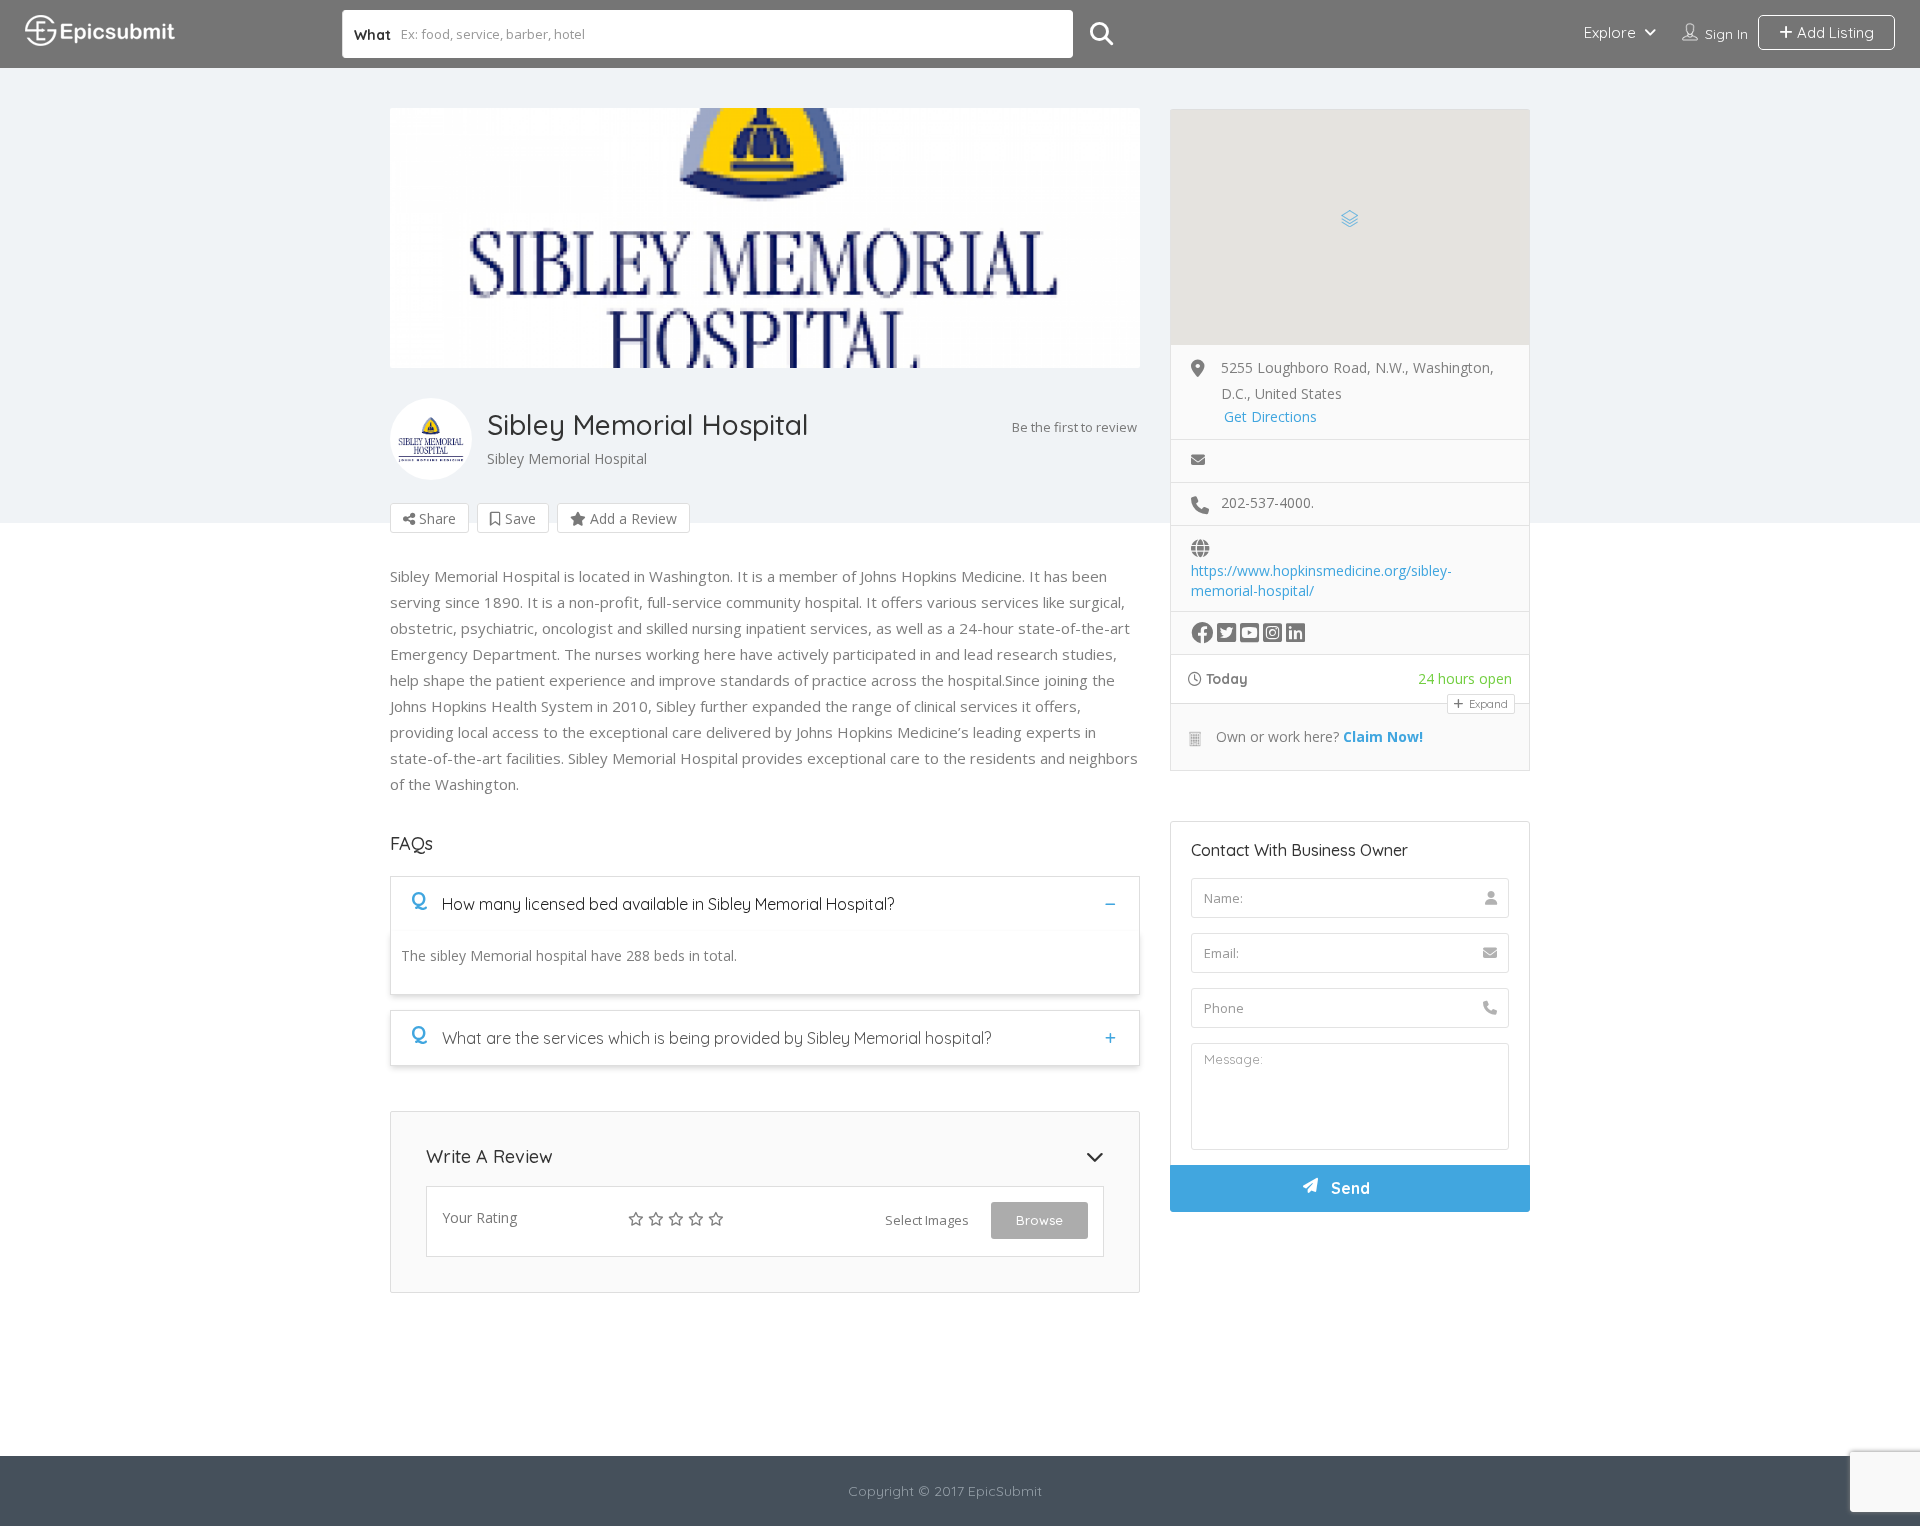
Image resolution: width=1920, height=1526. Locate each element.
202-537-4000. (1267, 502)
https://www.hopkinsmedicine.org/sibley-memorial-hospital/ (1321, 572)
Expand (1487, 704)
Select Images (927, 1220)
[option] (765, 238)
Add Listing (1833, 32)
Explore (1610, 32)
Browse (1039, 1220)
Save (518, 518)
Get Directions (1270, 416)
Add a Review (631, 518)
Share (435, 518)
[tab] (765, 903)
